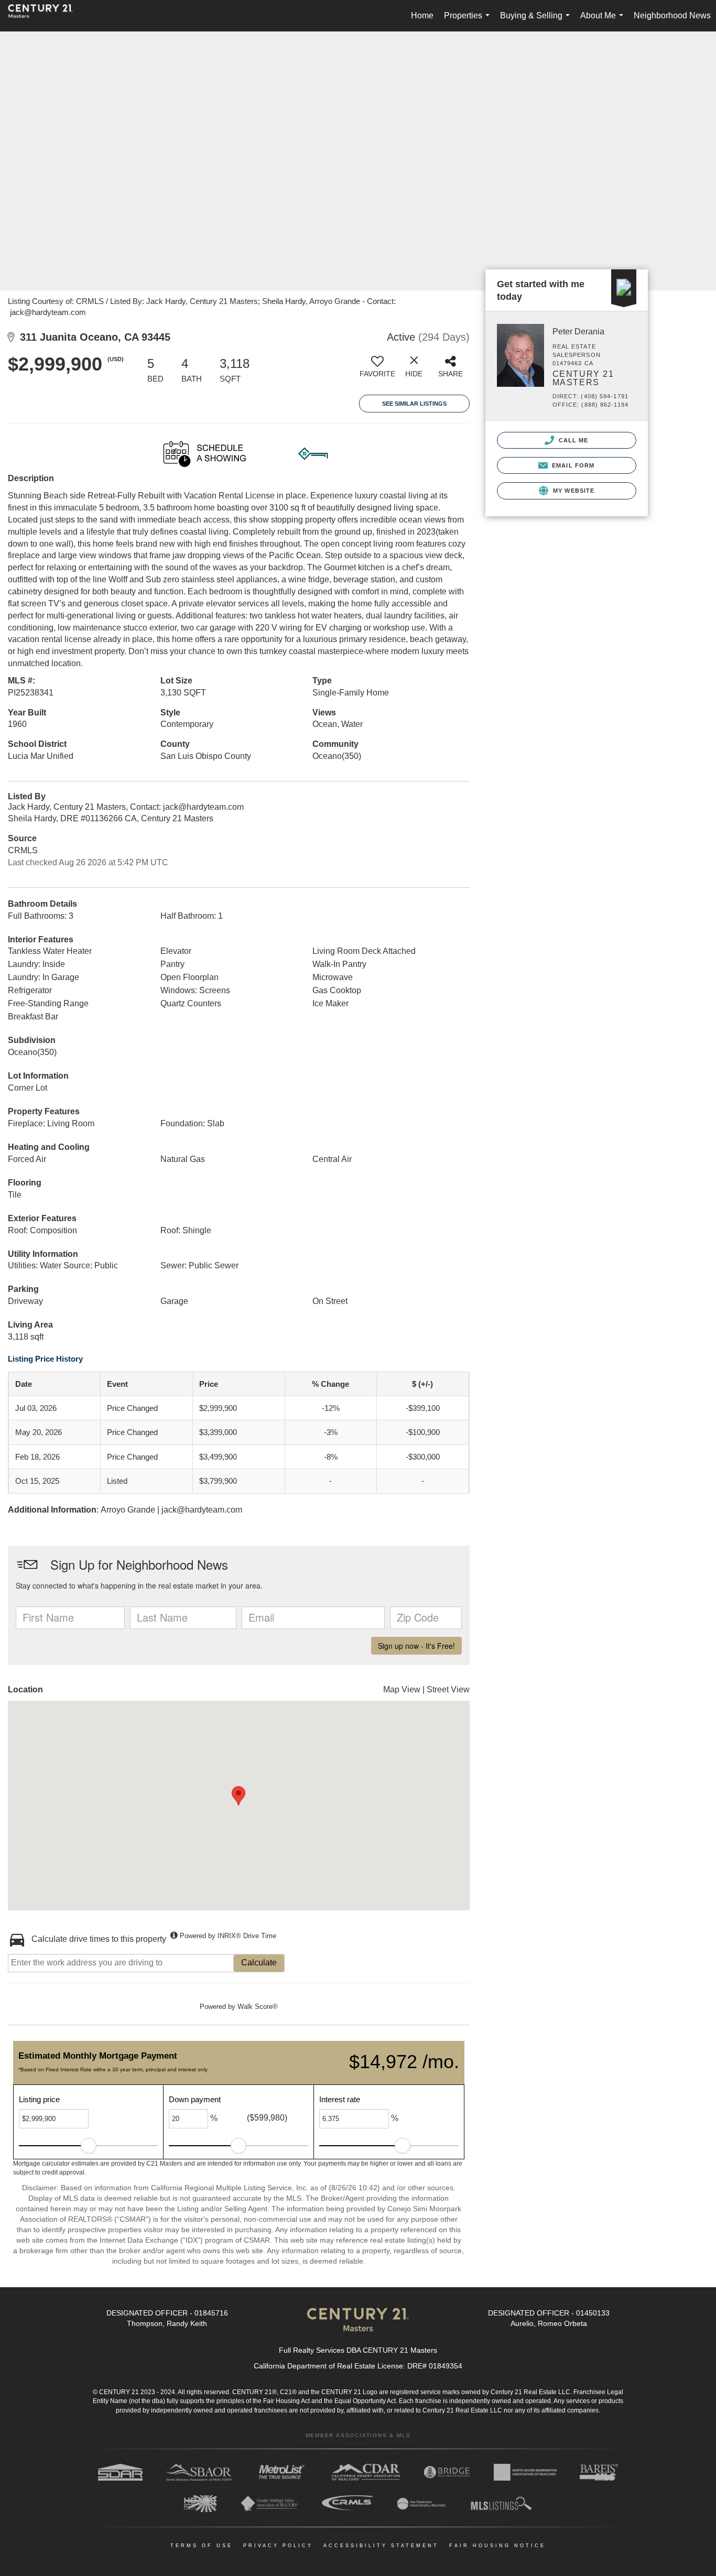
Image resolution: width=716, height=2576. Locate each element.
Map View (402, 1689)
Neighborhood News (672, 15)
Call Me (573, 440)
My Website (573, 491)
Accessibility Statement (381, 2546)
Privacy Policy (278, 2546)
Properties (469, 21)
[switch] (377, 371)
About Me (604, 21)
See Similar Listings (414, 404)
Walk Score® (258, 2007)
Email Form (572, 465)
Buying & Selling (537, 21)
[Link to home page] (46, 16)
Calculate (259, 1963)
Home (422, 15)
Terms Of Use (202, 2546)
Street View (448, 1689)
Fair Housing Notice (497, 2546)
